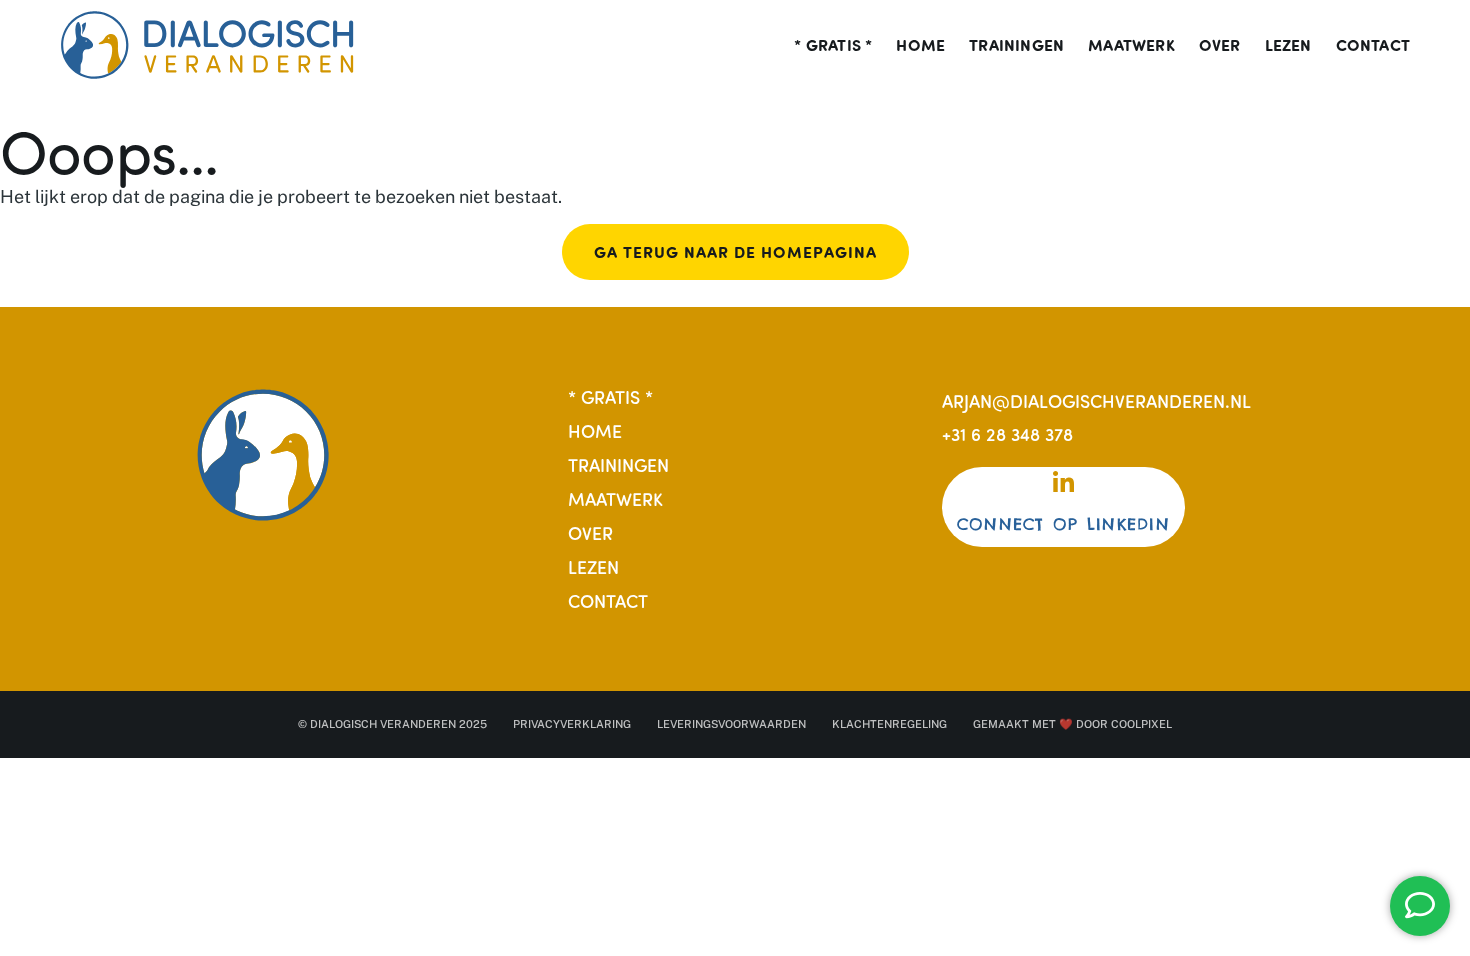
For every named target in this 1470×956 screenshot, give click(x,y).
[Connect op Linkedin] (1063, 483)
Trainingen (1016, 45)
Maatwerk (1131, 45)
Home (920, 45)
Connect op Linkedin (1063, 524)
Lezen (1288, 45)
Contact (1373, 45)
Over (1220, 45)
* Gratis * (833, 45)
